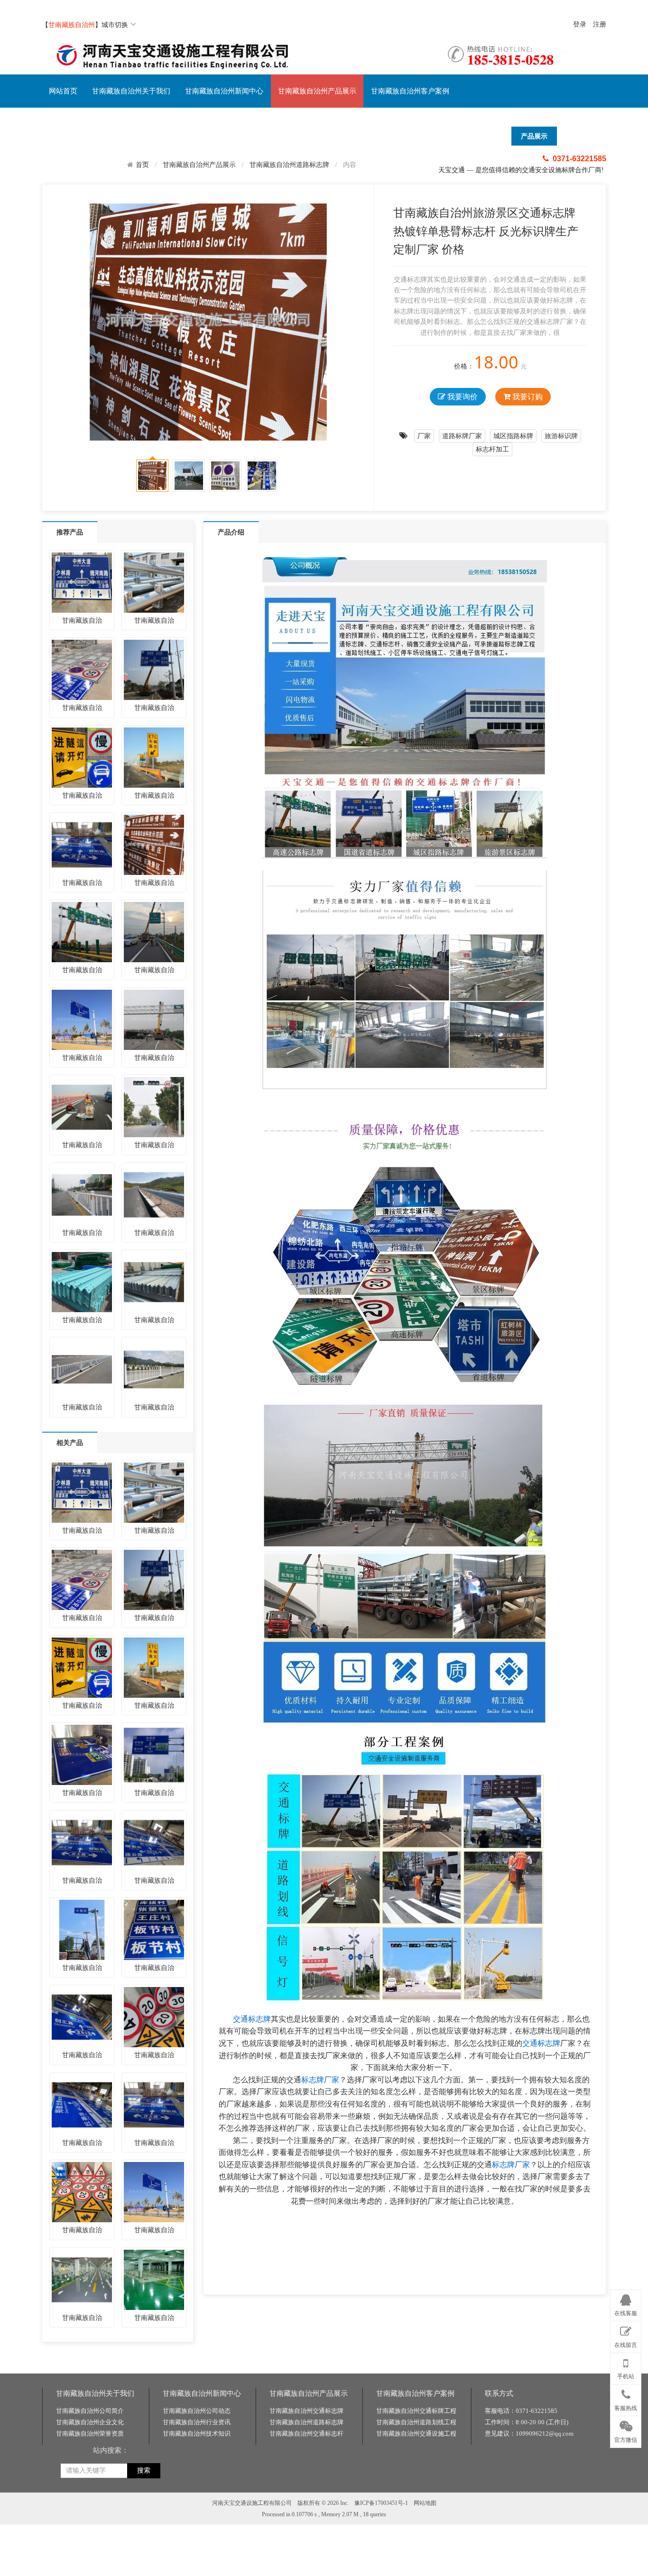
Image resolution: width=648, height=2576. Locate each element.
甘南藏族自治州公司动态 (197, 2411)
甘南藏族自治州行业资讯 (197, 2422)
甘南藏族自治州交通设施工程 (416, 2433)
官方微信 (626, 2439)
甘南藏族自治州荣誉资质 (90, 2433)
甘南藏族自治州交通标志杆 (306, 2433)
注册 (600, 24)
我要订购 (527, 396)
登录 (580, 24)
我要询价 (462, 396)
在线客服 (626, 2313)
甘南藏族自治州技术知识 (197, 2433)
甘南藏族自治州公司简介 (90, 2411)
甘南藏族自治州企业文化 (90, 2422)
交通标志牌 (252, 2019)
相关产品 (70, 1442)
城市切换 (115, 24)
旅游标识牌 (561, 436)
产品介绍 (231, 532)
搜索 (144, 2470)
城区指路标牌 (513, 436)
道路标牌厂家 (462, 436)
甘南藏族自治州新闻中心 (224, 91)
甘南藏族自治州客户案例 (410, 91)
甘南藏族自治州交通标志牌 (306, 2411)
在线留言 (626, 2345)
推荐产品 (70, 532)
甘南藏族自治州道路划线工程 (416, 2422)
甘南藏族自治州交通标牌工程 (416, 2411)
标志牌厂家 (320, 2080)
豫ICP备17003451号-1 (381, 2503)
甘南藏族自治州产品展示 (317, 91)
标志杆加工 (492, 449)
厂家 (424, 436)
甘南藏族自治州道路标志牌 (289, 164)
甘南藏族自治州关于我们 (131, 91)
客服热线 (626, 2408)
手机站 (626, 2376)
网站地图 (425, 2503)
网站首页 (63, 91)
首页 (142, 165)
